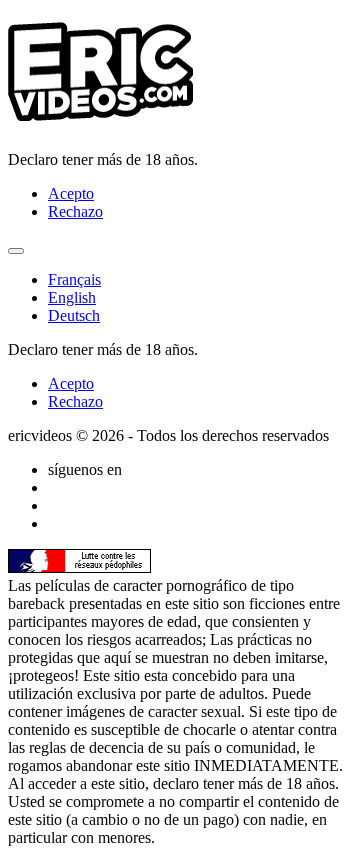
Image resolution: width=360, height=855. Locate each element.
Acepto (71, 193)
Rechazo (75, 211)
